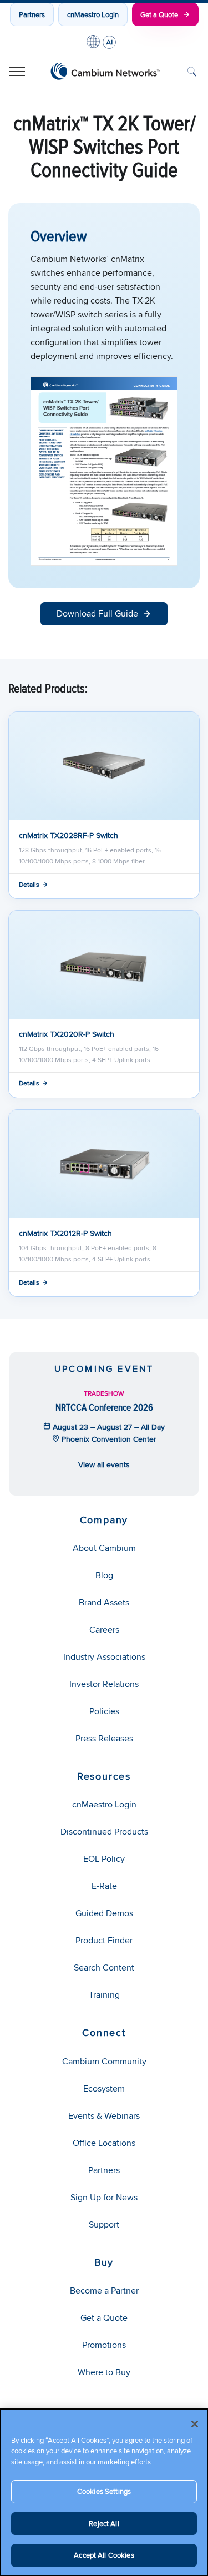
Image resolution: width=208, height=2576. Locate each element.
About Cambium (104, 1548)
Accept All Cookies (104, 2555)
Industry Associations (104, 1657)
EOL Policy (104, 1859)
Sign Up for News (104, 2197)
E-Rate (104, 1886)
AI (109, 42)
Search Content (104, 1968)
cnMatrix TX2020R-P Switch (67, 1034)
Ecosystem (104, 2088)
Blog (104, 1575)
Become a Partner (104, 2290)
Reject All (104, 2523)
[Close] (195, 2424)
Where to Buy (104, 2372)
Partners (32, 14)
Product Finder (104, 1940)
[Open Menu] (17, 72)
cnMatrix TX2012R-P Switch (65, 1233)
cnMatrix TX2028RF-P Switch (69, 835)
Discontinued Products (104, 1832)
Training (104, 1995)
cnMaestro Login (93, 14)
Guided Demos (104, 1913)
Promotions (104, 2345)
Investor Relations (104, 1684)
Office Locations (104, 2143)
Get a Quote (159, 14)
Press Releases (104, 1738)
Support (104, 2224)
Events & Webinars (104, 2116)
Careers (104, 1630)
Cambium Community (104, 2061)
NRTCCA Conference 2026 (104, 1407)
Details (29, 884)
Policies (104, 1711)
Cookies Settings (104, 2491)
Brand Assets (104, 1602)
